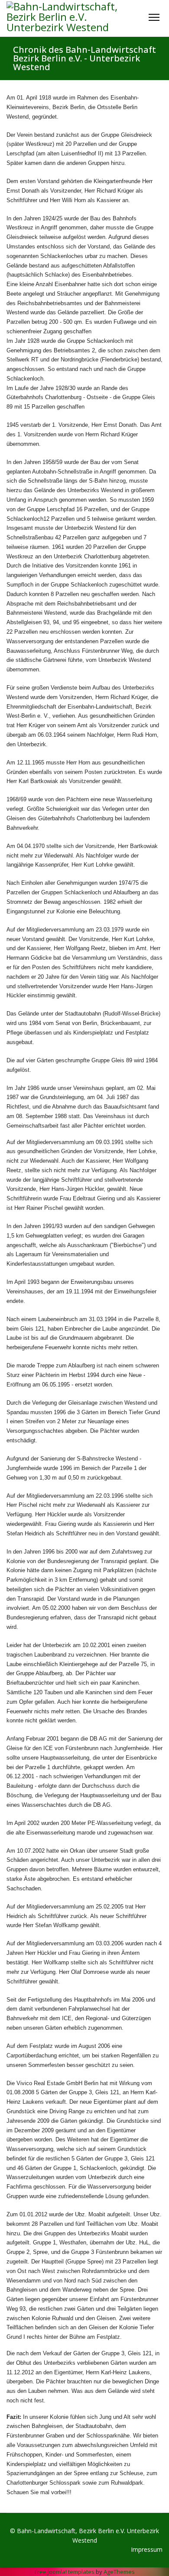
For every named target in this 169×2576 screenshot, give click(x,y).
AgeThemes (119, 2572)
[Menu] (154, 17)
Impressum (147, 2549)
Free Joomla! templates (65, 2572)
